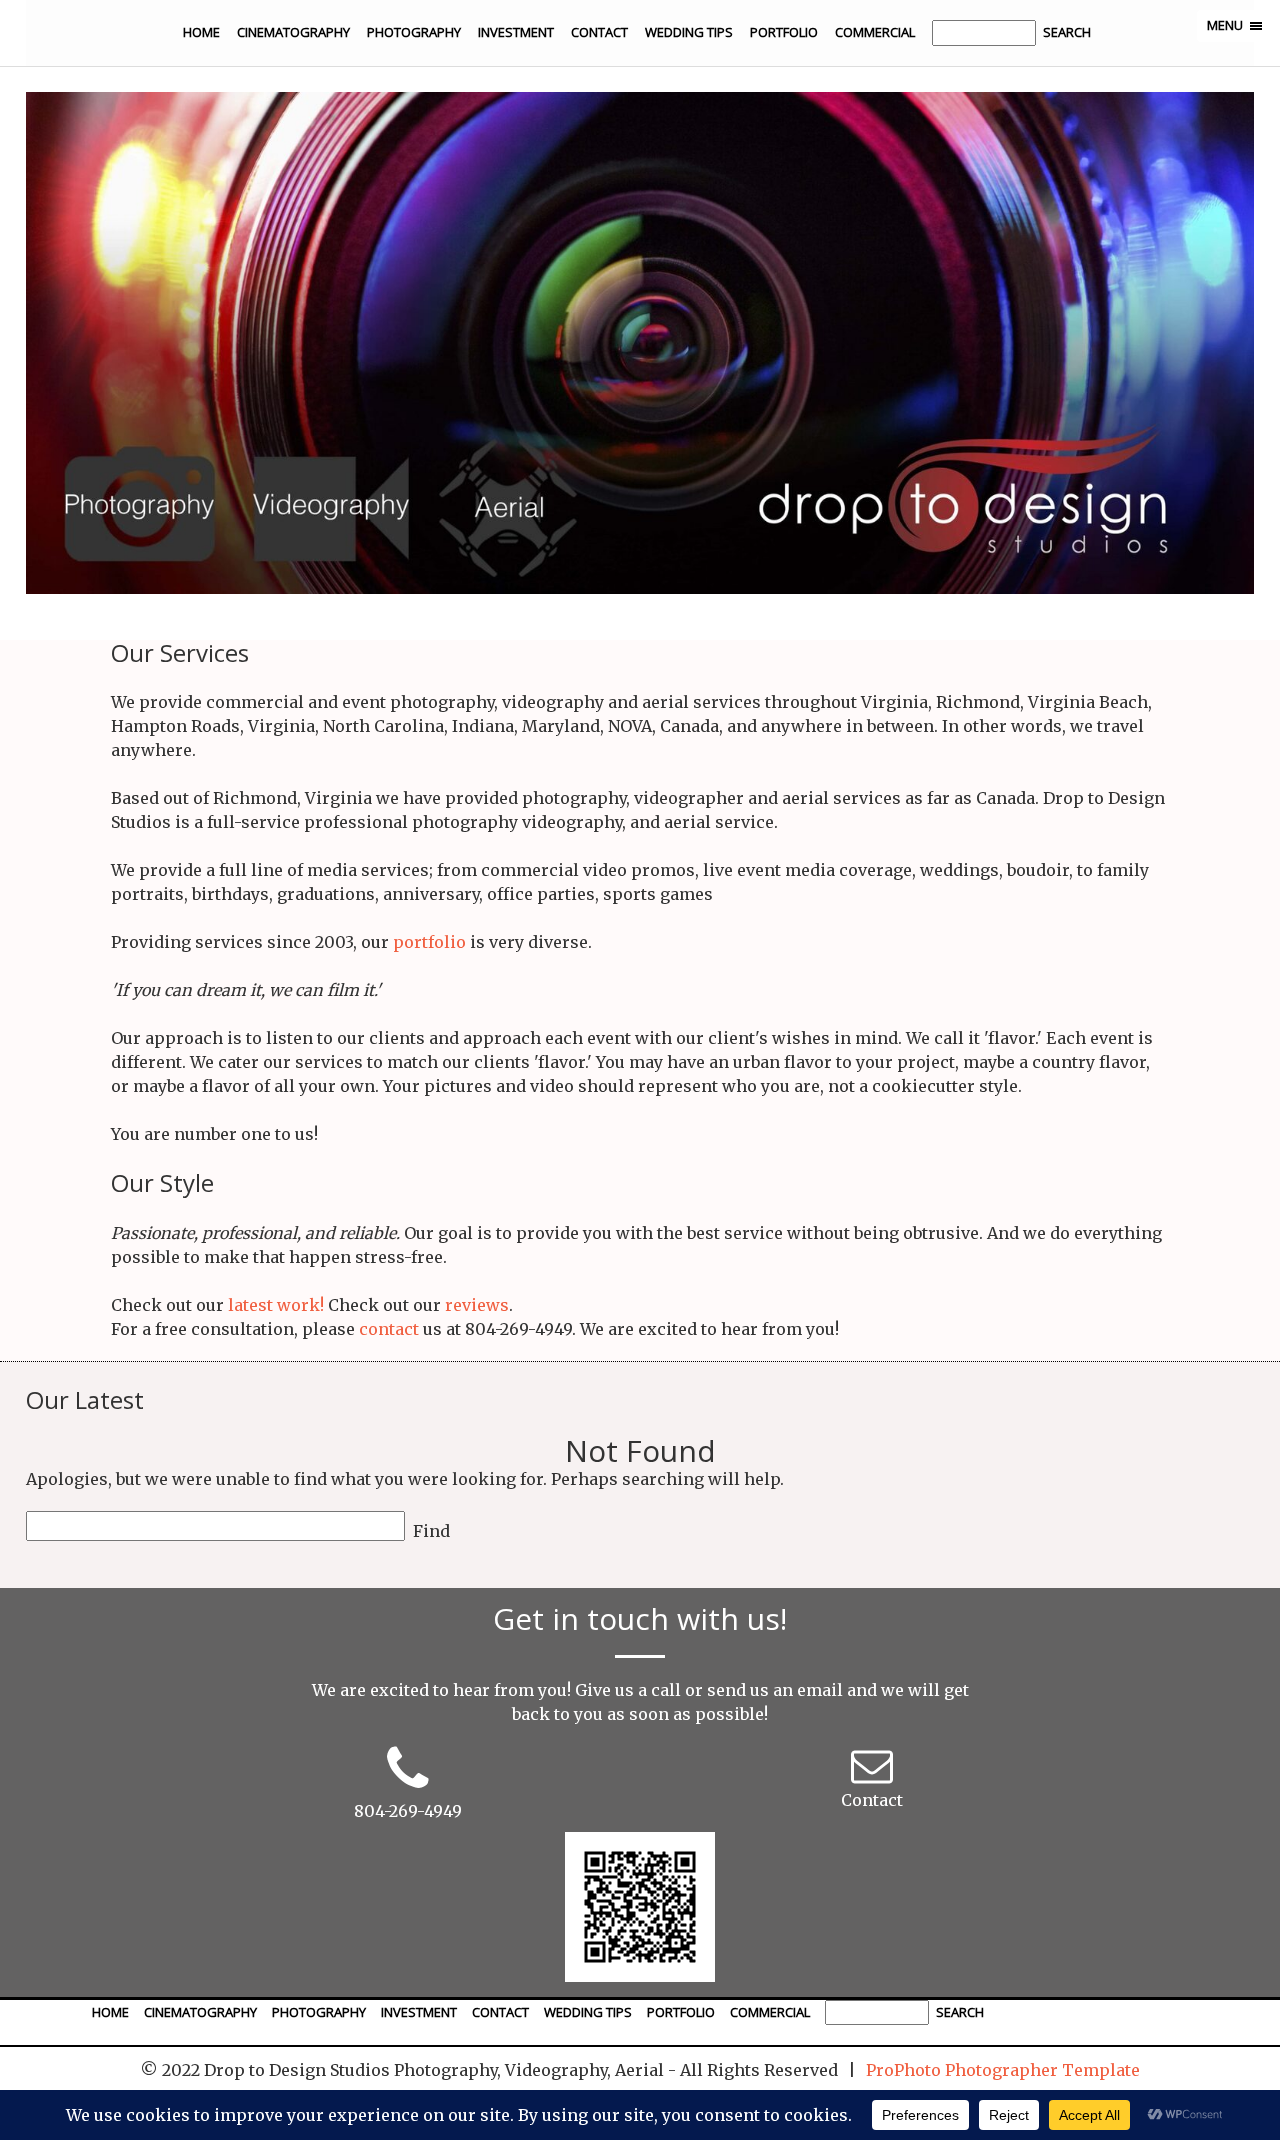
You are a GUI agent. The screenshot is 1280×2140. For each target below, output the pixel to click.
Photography (414, 32)
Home (201, 32)
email (820, 1690)
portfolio (429, 942)
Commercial (875, 32)
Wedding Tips (689, 32)
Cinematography (293, 32)
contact (389, 1329)
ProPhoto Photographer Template (1003, 2070)
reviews (477, 1305)
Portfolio (784, 32)
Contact (599, 32)
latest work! (276, 1305)
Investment (516, 32)
